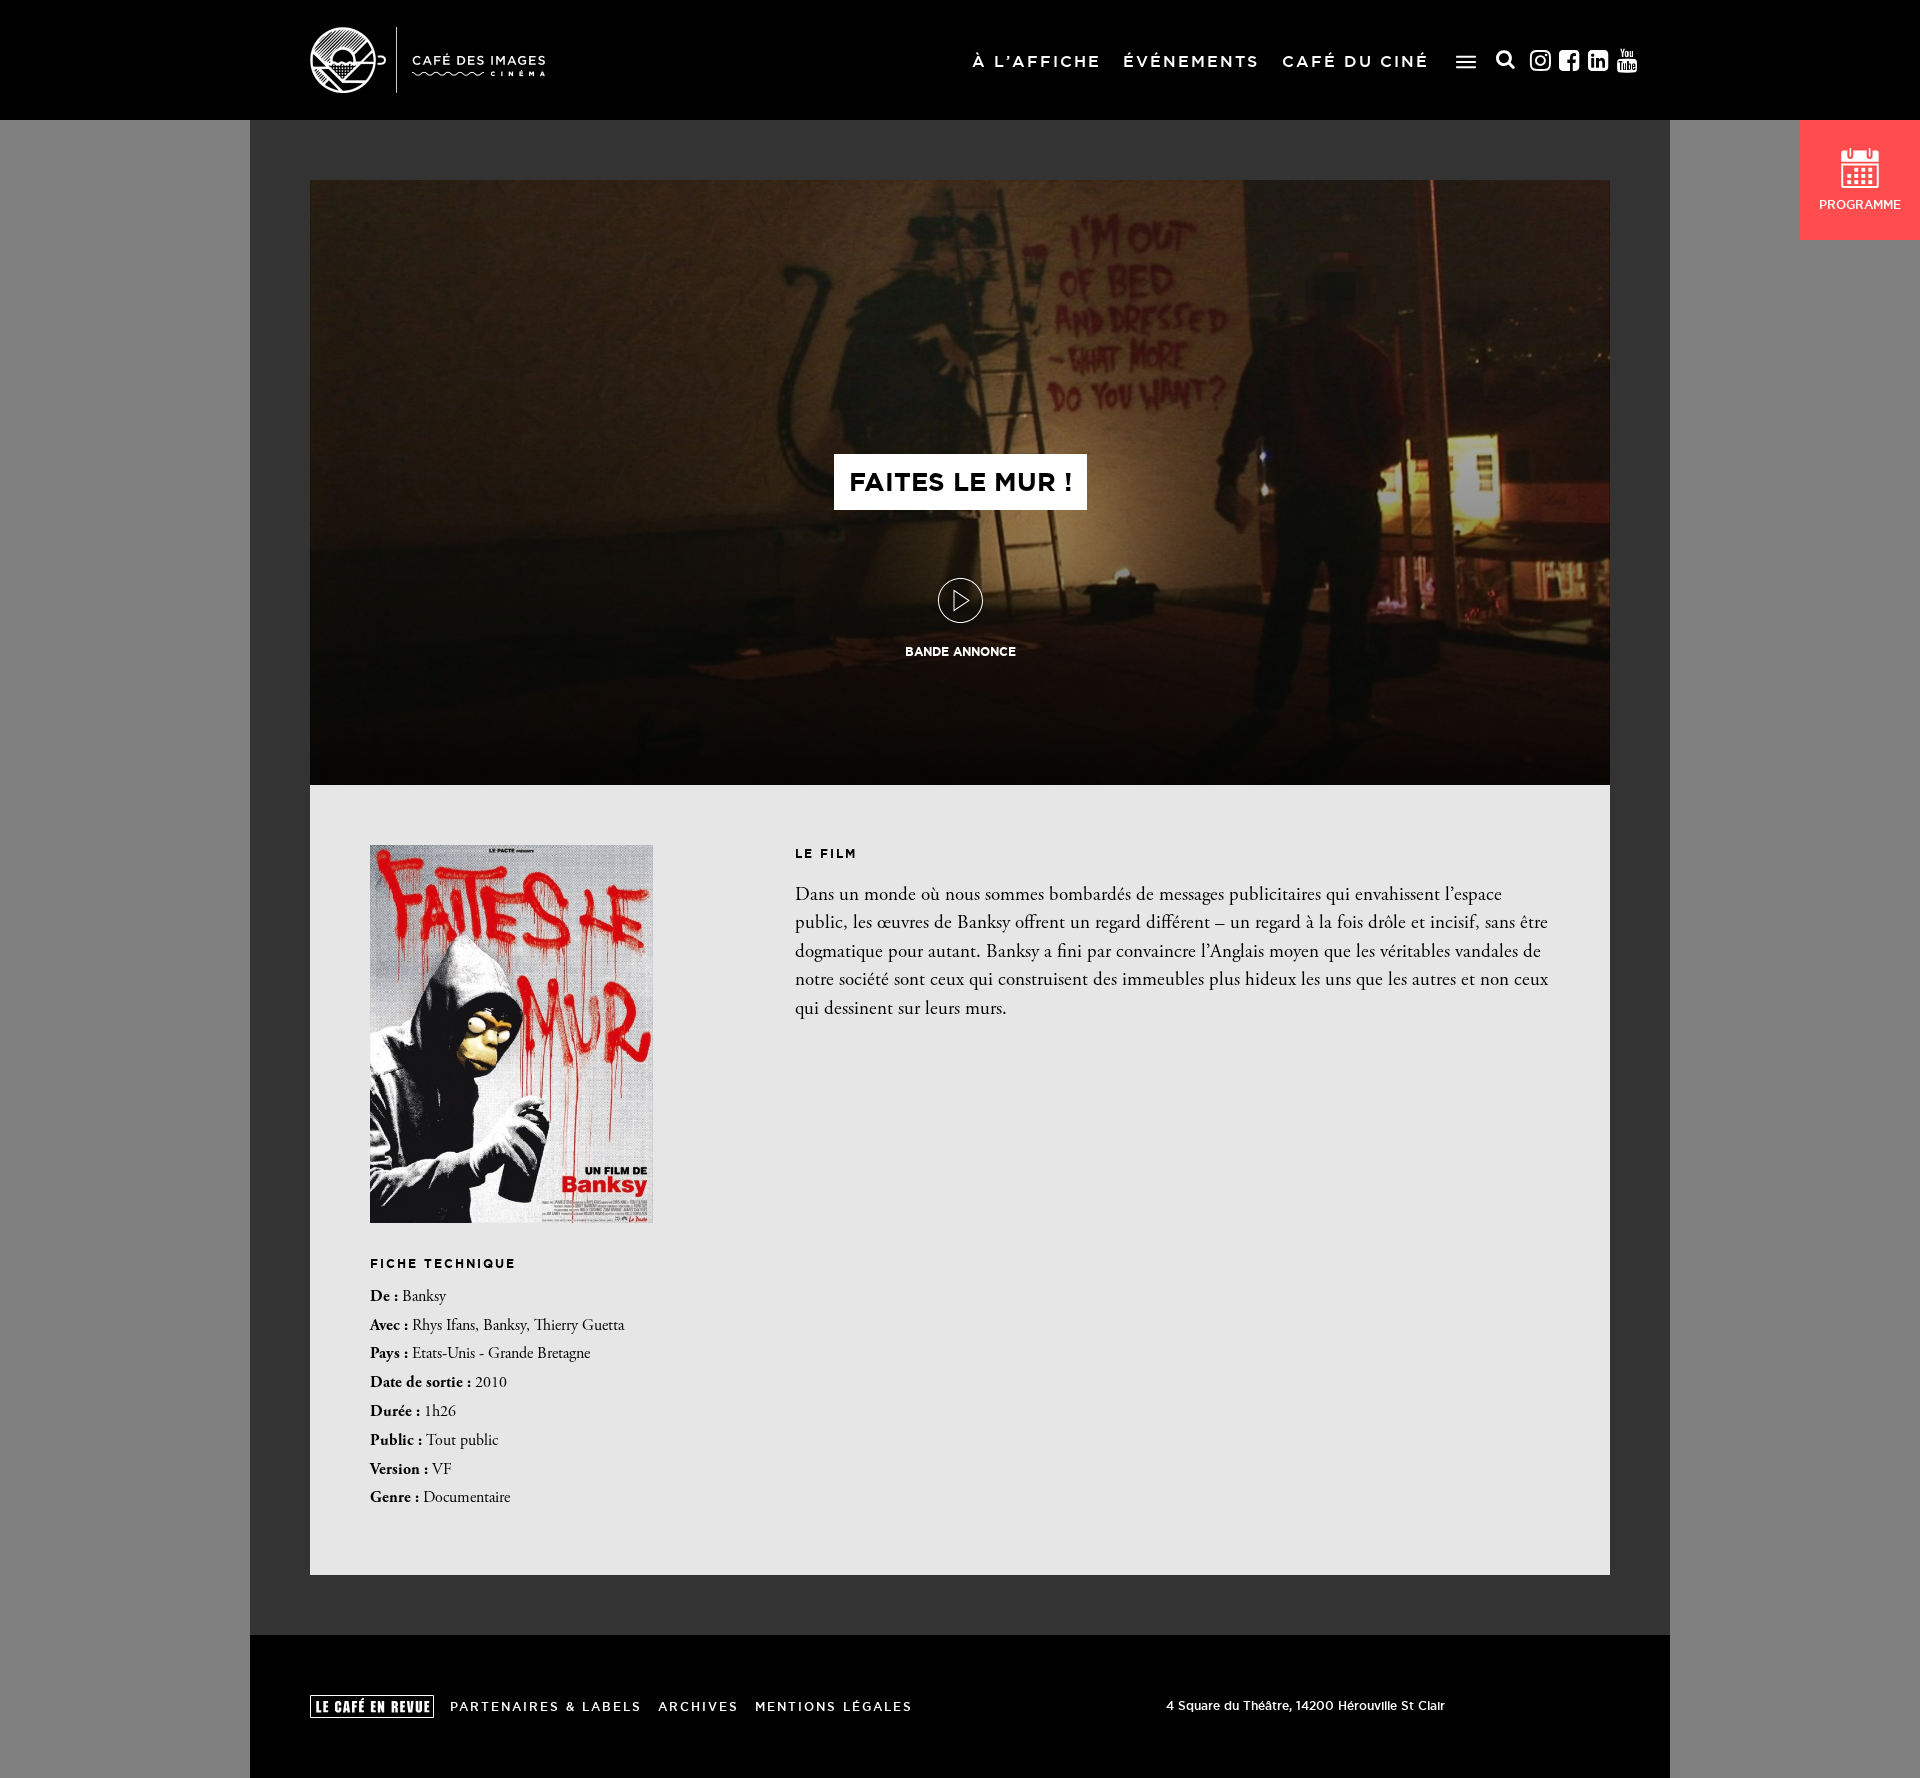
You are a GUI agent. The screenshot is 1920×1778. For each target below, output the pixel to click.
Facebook (1570, 60)
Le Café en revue (372, 1706)
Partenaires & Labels (546, 1706)
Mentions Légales (834, 1706)
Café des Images (427, 60)
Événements (1191, 61)
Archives (698, 1706)
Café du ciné (1355, 61)
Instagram (1541, 60)
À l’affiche (1036, 61)
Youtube (1628, 60)
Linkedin (1599, 60)
